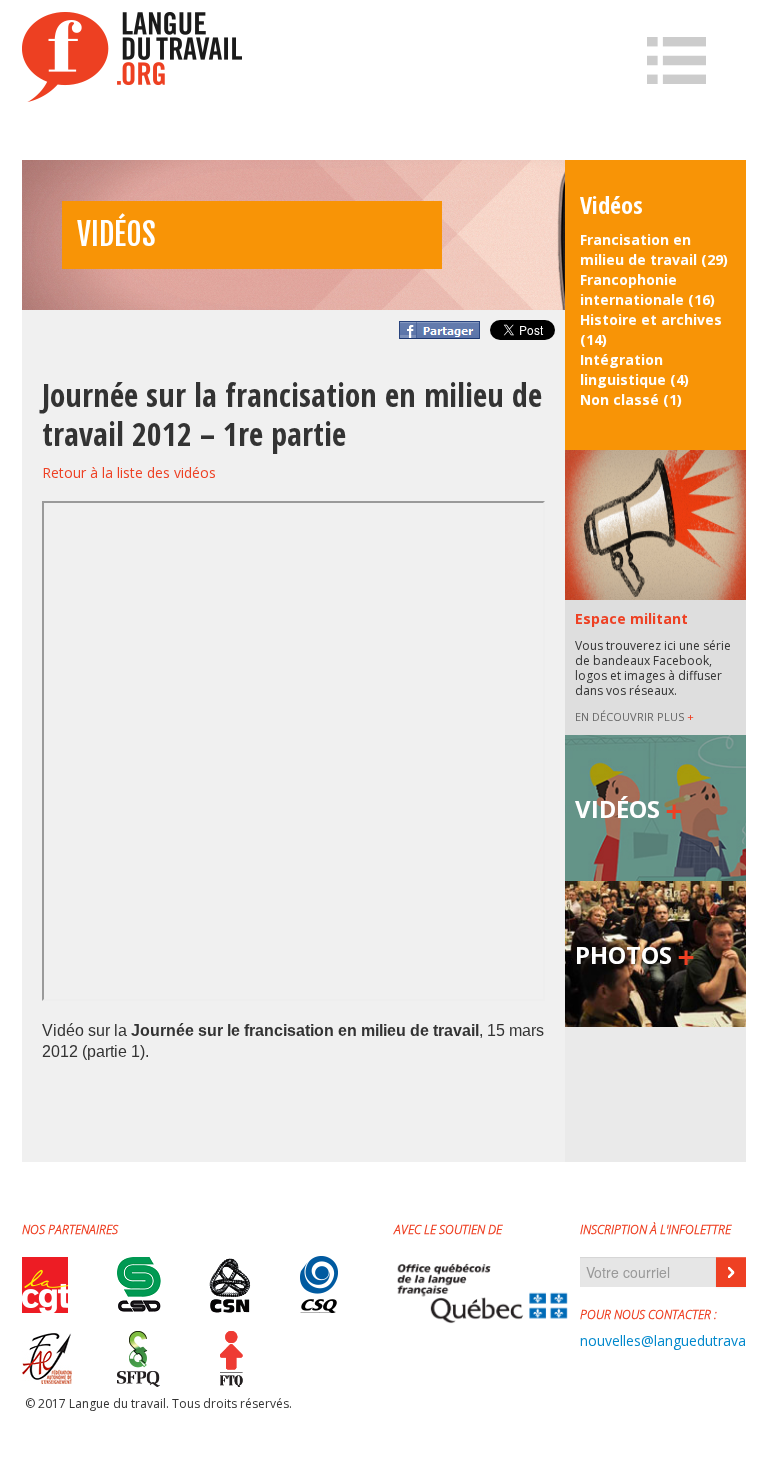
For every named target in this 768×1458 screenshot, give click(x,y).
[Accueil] (132, 57)
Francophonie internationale (632, 289)
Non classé (619, 399)
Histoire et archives (651, 319)
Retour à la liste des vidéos (129, 472)
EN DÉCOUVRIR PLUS (634, 716)
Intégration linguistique (623, 369)
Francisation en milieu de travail (638, 249)
